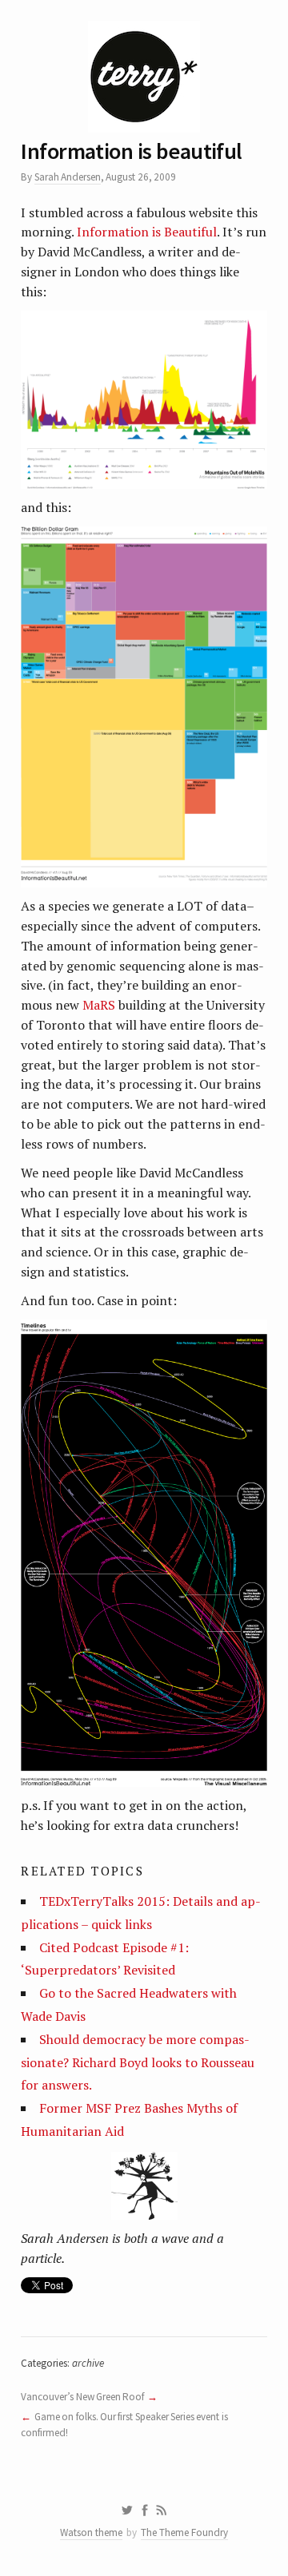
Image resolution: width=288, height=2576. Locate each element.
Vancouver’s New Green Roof (82, 2397)
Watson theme (91, 2532)
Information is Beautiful (147, 232)
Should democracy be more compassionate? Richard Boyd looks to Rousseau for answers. (138, 2062)
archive (88, 2363)
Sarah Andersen (68, 177)
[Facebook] (145, 2511)
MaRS (99, 1005)
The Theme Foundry (184, 2532)
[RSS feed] (162, 2511)
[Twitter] (127, 2511)
